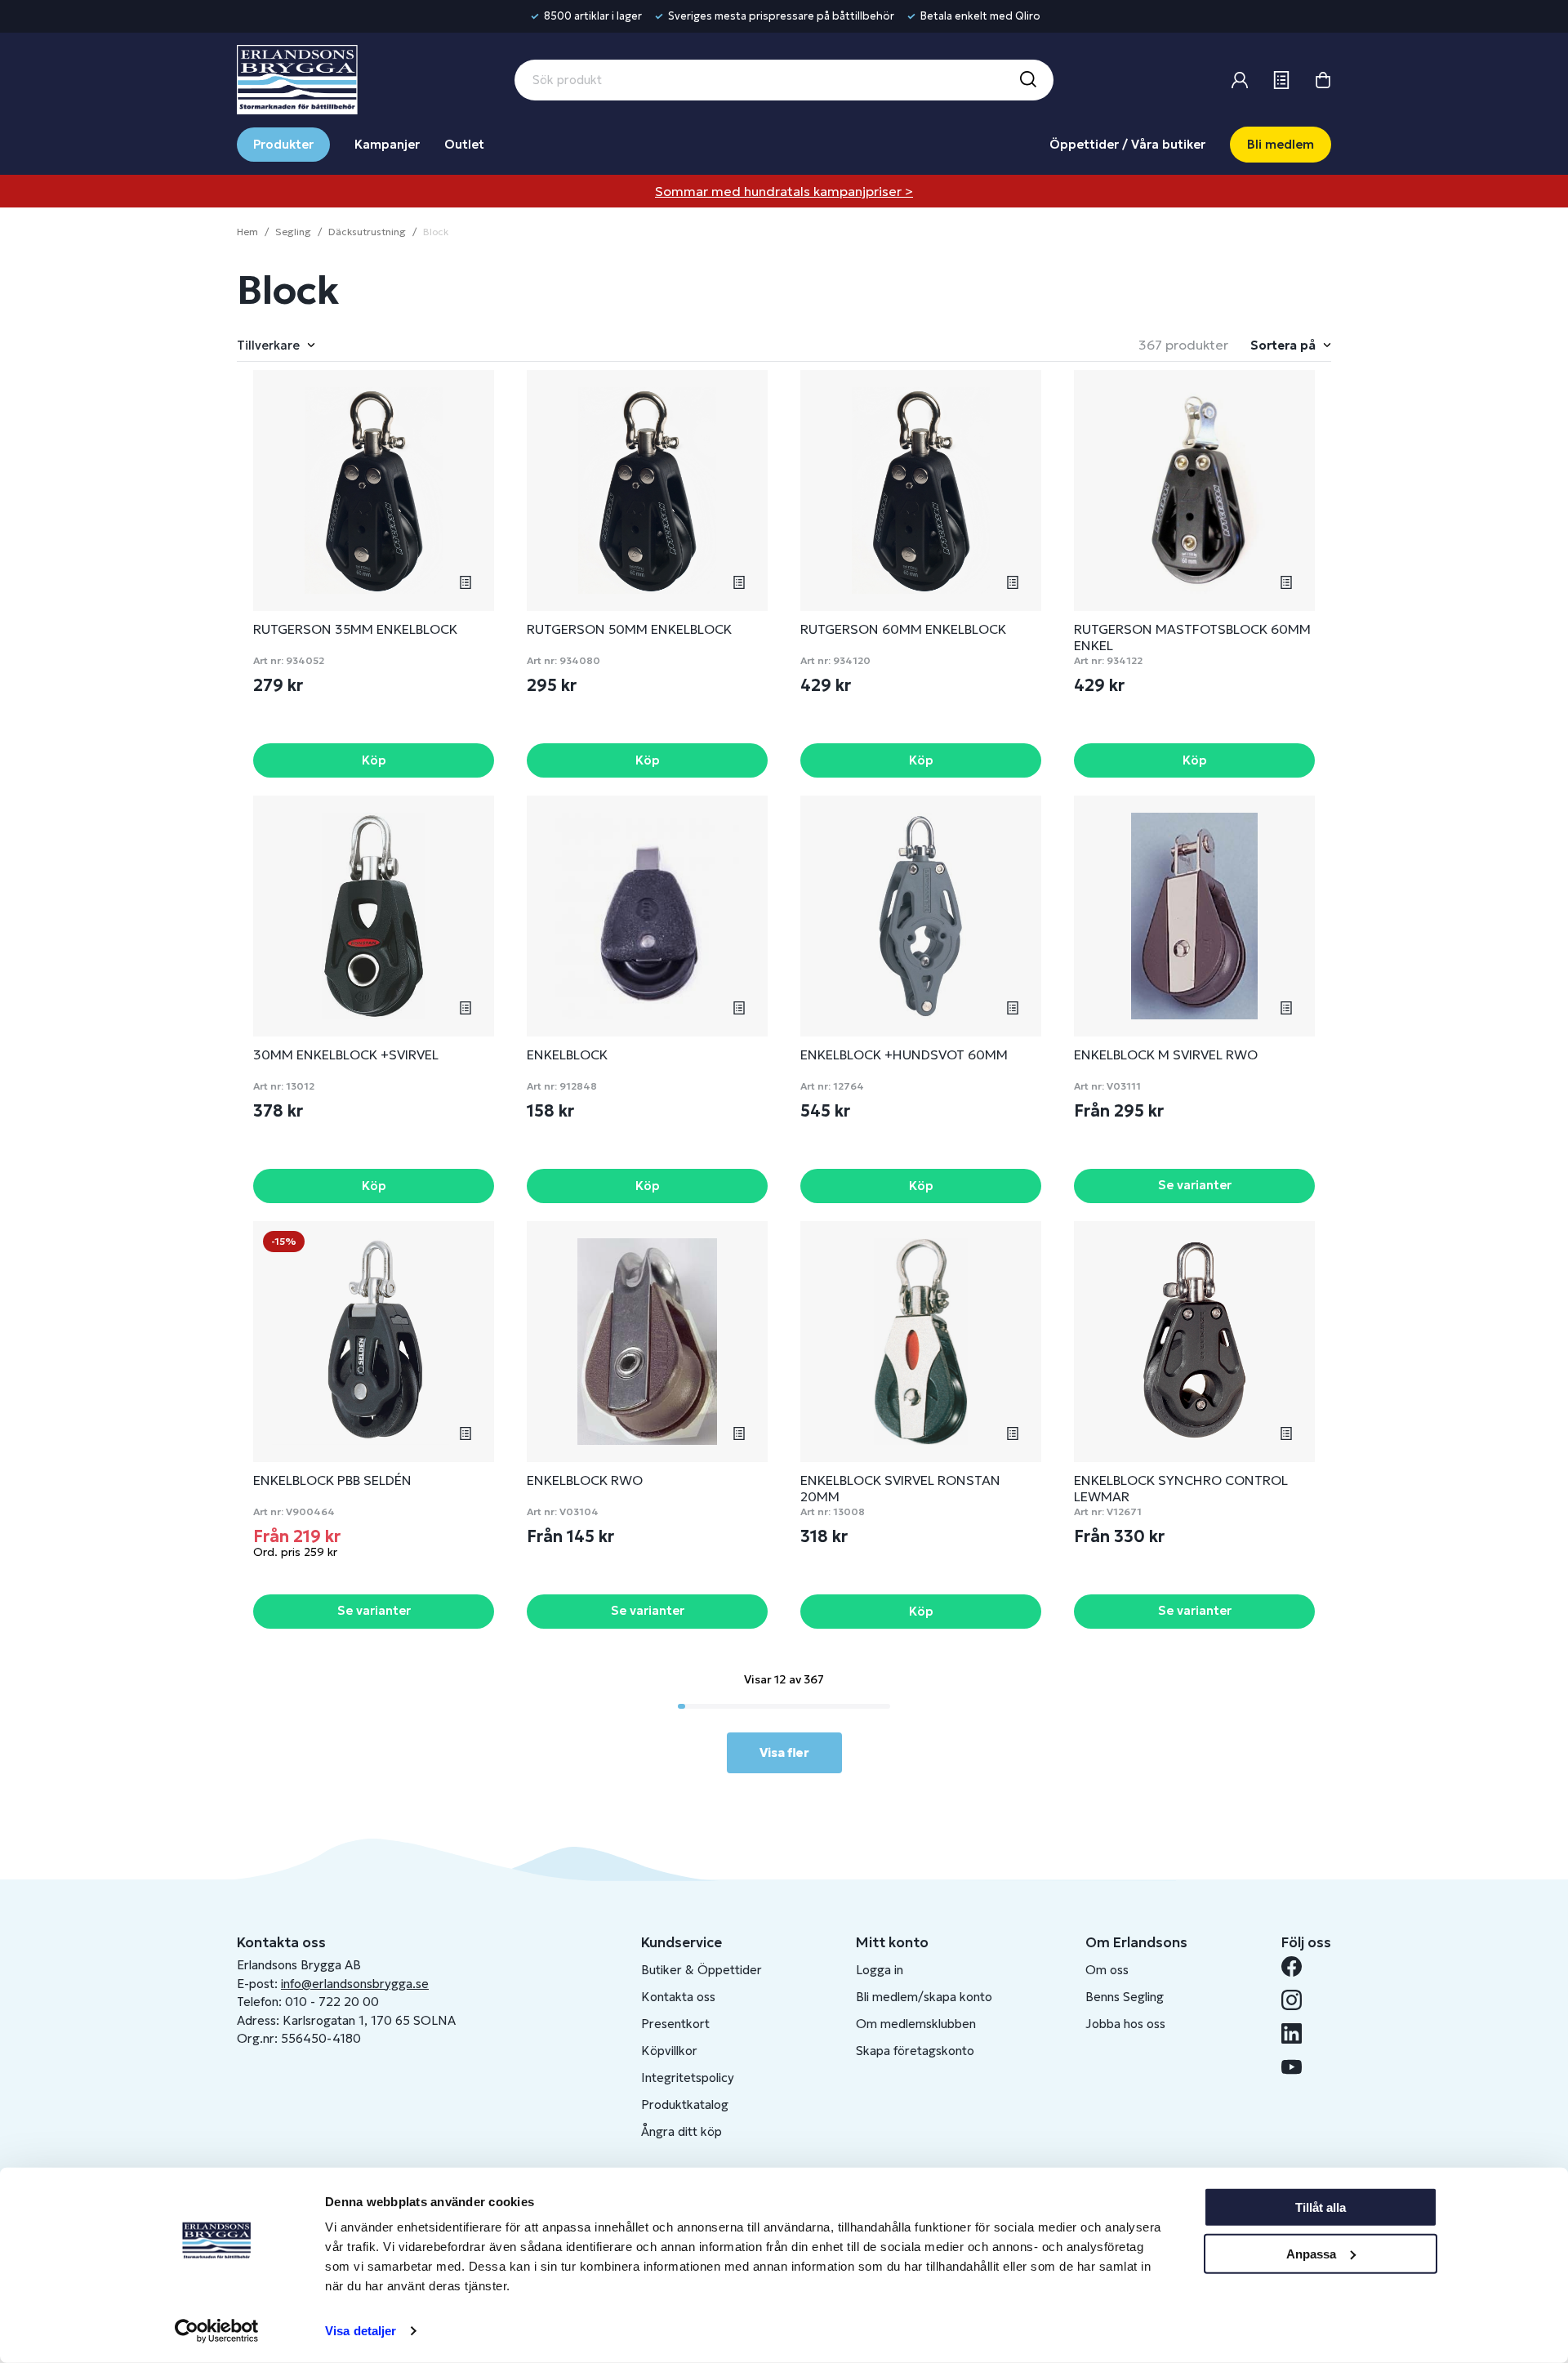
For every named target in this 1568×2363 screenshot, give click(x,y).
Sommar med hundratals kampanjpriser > (784, 191)
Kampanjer (387, 144)
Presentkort (675, 2024)
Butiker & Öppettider (702, 1970)
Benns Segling (1125, 1997)
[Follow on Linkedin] (1298, 2033)
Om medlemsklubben (916, 2024)
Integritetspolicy (688, 2078)
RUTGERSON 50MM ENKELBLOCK (629, 629)
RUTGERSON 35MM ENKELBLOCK (355, 629)
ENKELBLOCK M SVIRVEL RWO (1166, 1054)
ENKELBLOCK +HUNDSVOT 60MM (904, 1054)
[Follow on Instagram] (1298, 2000)
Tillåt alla (1321, 2207)
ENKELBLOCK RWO (585, 1480)
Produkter (283, 144)
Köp (374, 760)
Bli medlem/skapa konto (924, 1997)
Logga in (880, 1970)
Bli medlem (1281, 144)
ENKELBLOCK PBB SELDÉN (332, 1480)
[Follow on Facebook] (1298, 1966)
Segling (293, 232)
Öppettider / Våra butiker (1127, 144)
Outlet (464, 144)
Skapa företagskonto (915, 2051)
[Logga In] (1240, 80)
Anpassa (1311, 2253)
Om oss (1107, 1970)
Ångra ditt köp (682, 2131)
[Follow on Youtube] (1298, 2067)
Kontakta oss (678, 1997)
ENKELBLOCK (567, 1054)
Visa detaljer (361, 2331)
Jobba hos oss (1125, 2024)
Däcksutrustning (367, 232)
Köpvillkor (669, 2051)
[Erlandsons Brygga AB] (297, 78)
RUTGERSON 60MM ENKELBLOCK (903, 629)
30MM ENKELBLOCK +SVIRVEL (346, 1054)
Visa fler (784, 1752)
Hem (247, 232)
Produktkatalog (685, 2104)
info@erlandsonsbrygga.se (355, 1984)
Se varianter (1195, 1185)
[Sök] (1027, 80)
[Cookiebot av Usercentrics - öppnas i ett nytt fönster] (217, 2331)
